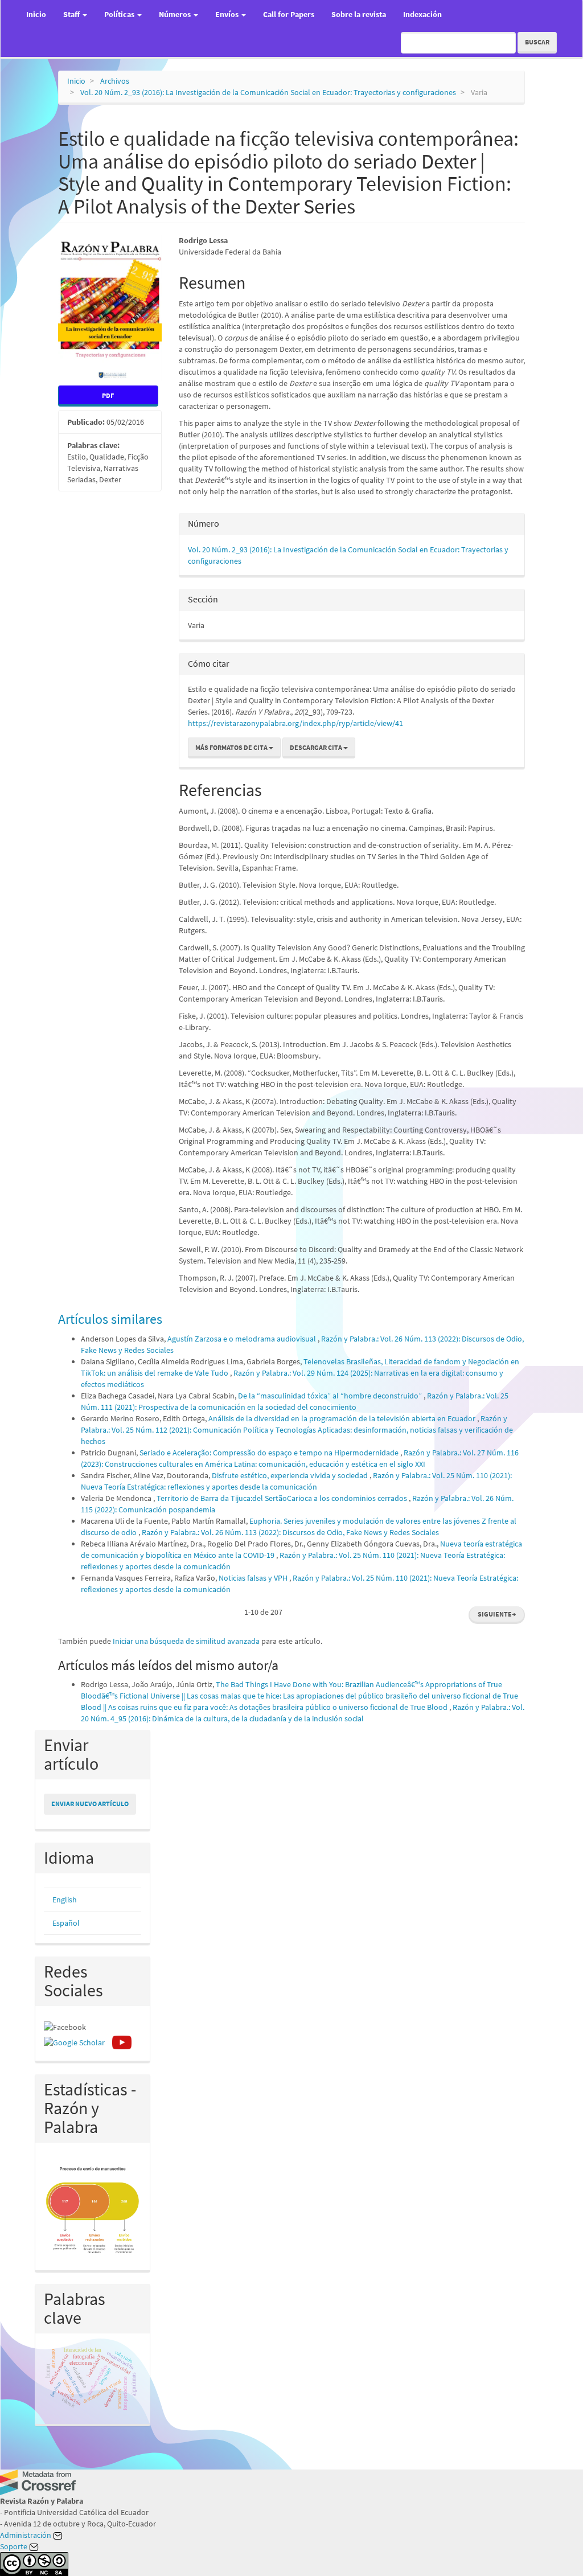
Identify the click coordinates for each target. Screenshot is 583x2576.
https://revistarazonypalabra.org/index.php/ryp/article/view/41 (295, 723)
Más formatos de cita (232, 747)
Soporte (15, 2546)
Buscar (537, 42)
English (65, 1900)
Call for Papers (289, 14)
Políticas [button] (120, 14)
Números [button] (176, 14)
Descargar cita (317, 747)
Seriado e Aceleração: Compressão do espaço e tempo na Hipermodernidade (270, 1453)
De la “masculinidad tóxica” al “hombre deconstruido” (331, 1396)
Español (66, 1923)
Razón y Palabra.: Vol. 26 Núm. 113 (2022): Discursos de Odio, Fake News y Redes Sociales (290, 1532)
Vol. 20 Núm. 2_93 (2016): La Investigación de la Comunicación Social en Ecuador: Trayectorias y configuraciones (268, 92)
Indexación (422, 14)
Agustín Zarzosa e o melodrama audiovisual (243, 1339)
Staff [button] (72, 14)
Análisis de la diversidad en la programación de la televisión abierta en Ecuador (343, 1418)
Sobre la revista (359, 14)
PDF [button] (108, 395)
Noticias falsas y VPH (254, 1578)
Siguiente (497, 1614)
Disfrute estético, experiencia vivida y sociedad (291, 1475)
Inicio (36, 14)
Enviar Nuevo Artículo (90, 1804)
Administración (26, 2535)
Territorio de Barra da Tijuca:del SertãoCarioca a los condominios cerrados (283, 1498)
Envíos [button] (228, 14)
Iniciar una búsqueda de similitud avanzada (186, 1641)
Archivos (115, 81)
